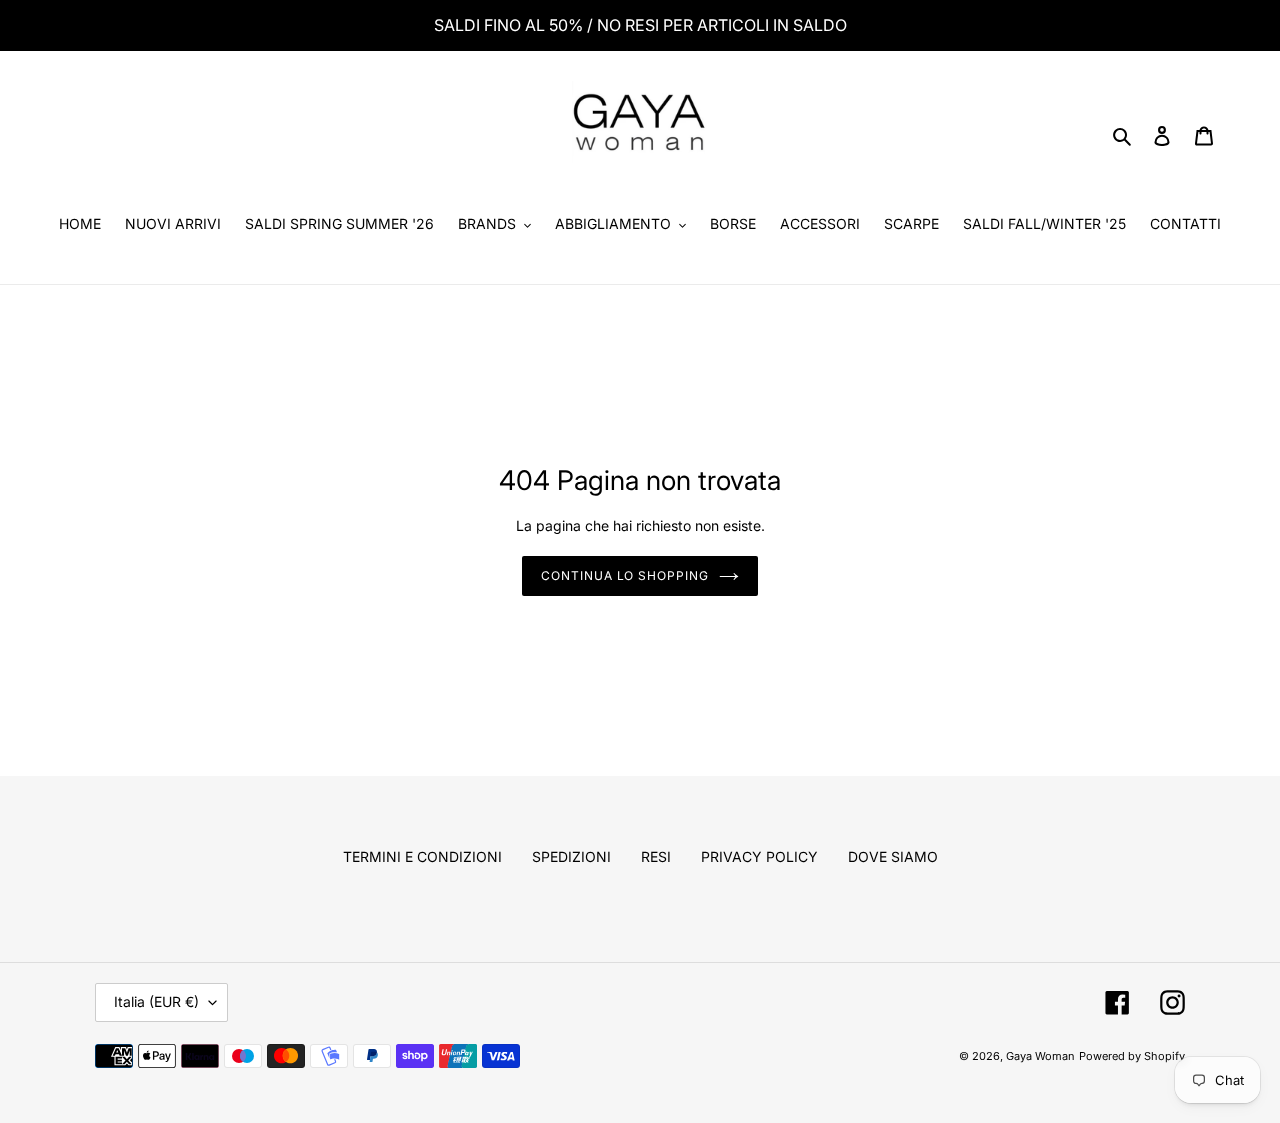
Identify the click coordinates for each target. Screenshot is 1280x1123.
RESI (656, 856)
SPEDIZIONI (571, 856)
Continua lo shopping (625, 575)
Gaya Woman (1040, 1056)
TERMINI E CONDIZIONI (422, 856)
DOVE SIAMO (893, 856)
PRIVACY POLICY (759, 856)
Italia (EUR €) (156, 1001)
